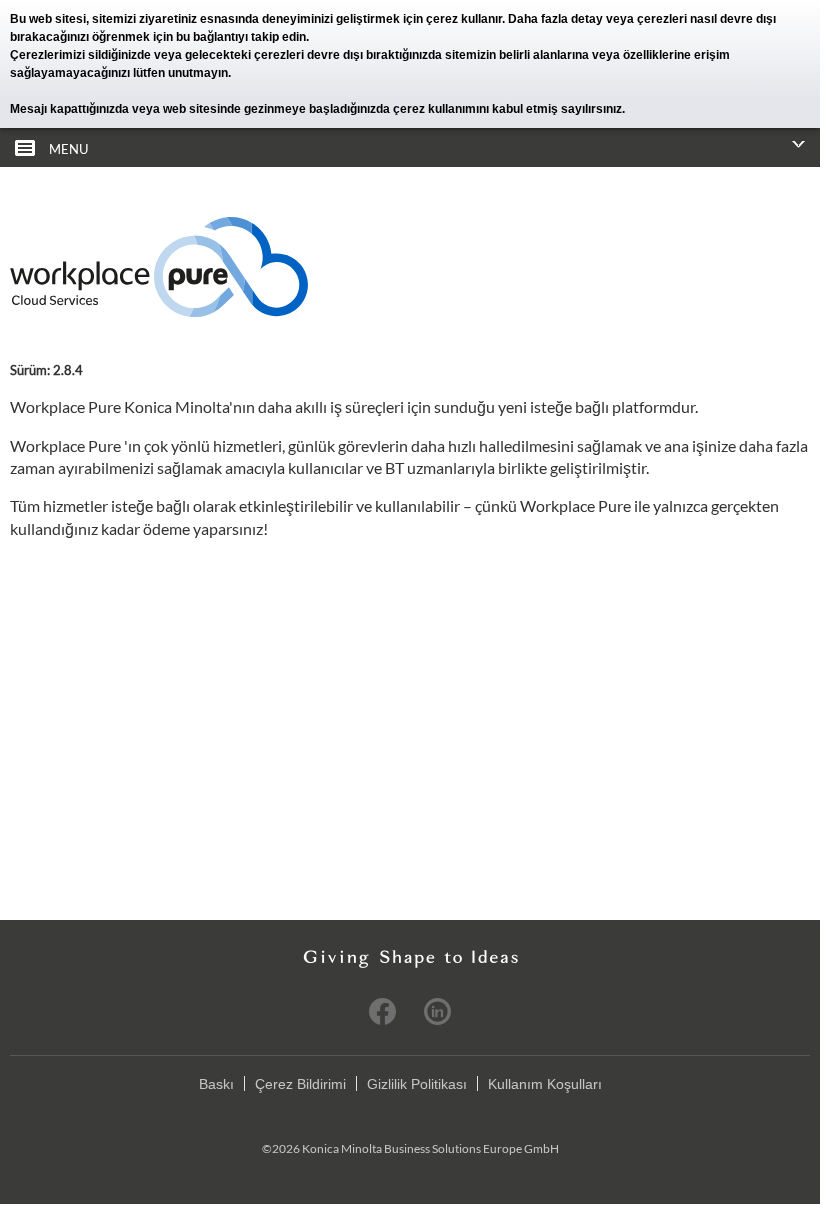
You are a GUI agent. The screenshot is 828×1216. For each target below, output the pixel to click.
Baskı (216, 1084)
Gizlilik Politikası (417, 1084)
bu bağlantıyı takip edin (241, 37)
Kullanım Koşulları (545, 1084)
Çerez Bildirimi (300, 1084)
